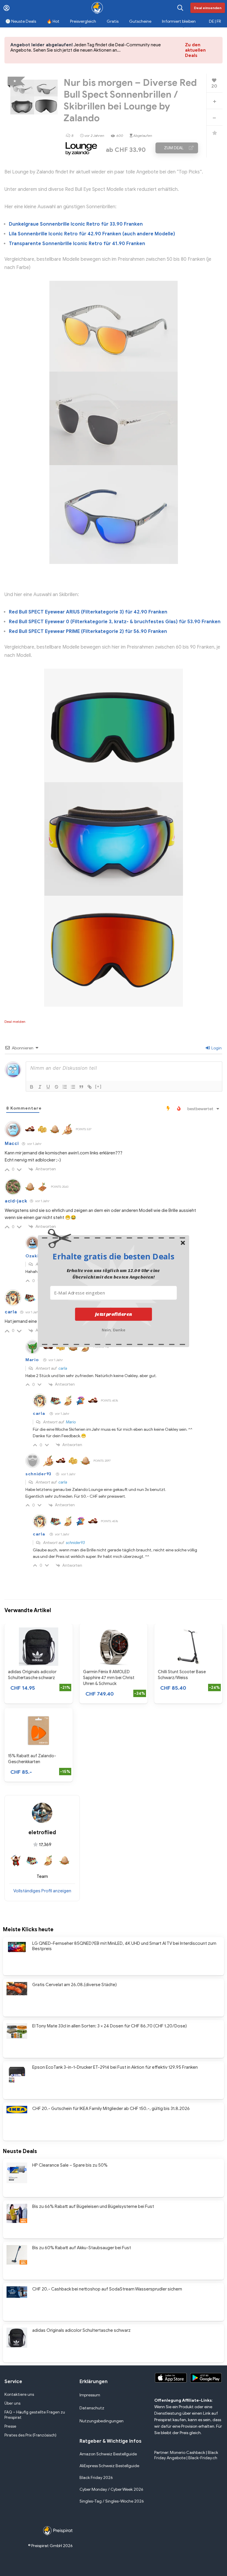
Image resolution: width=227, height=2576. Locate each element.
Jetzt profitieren (114, 1314)
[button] (113, 1256)
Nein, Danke (114, 1329)
